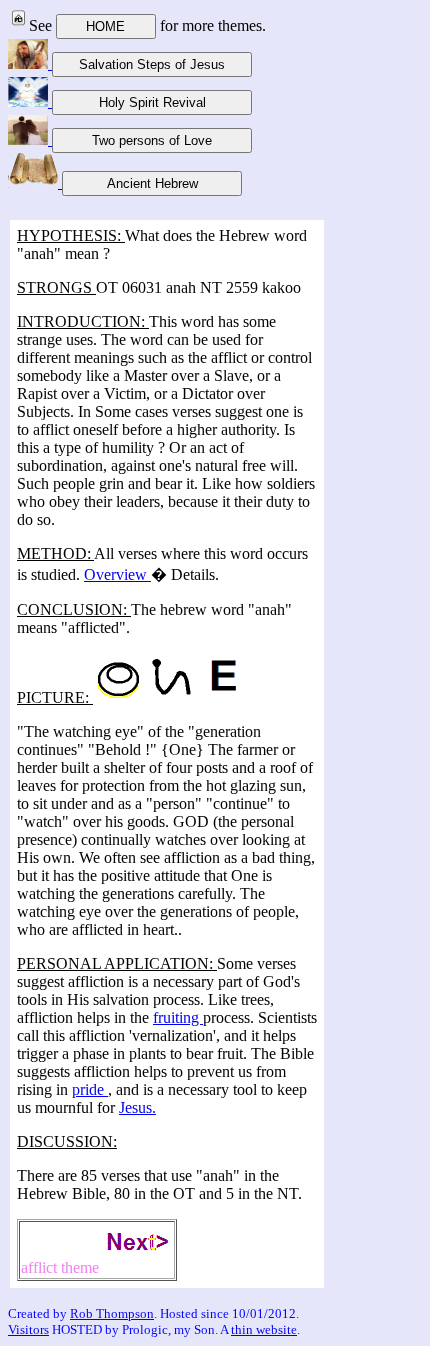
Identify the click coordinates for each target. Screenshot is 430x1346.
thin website (264, 1329)
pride (90, 1089)
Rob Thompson (112, 1313)
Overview (117, 574)
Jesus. (137, 1107)
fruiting (178, 1017)
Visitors (28, 1329)
